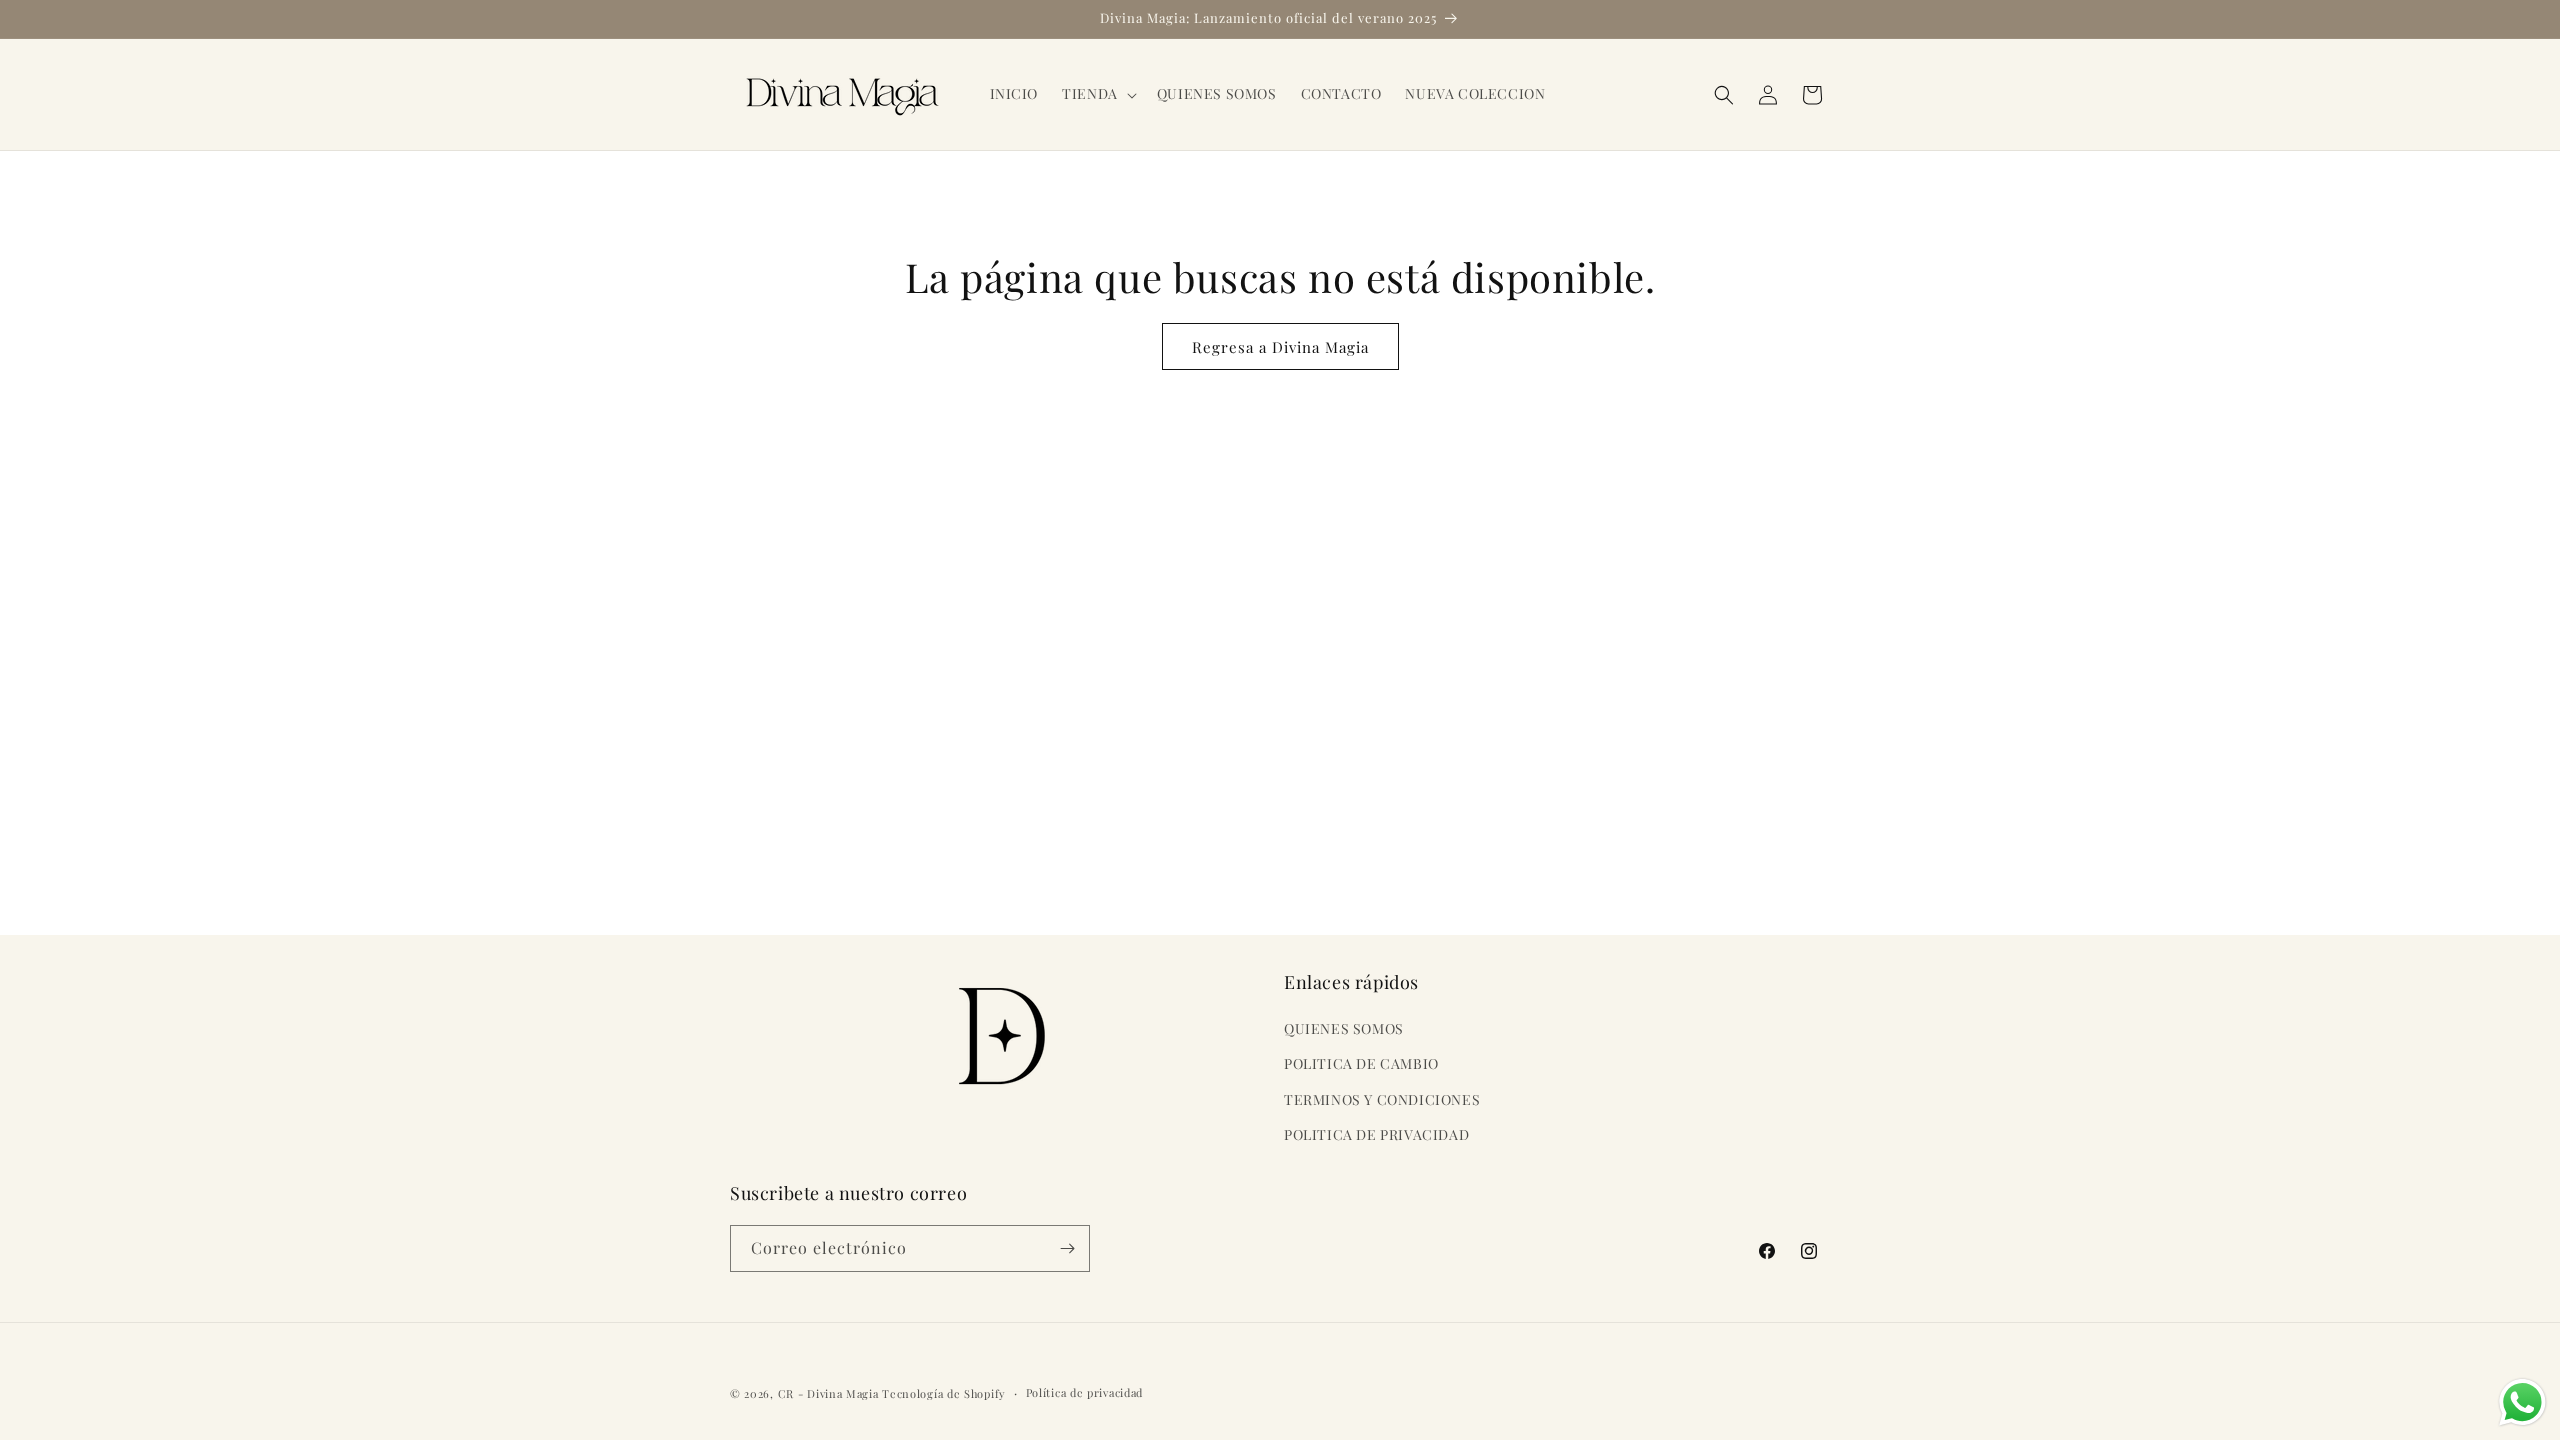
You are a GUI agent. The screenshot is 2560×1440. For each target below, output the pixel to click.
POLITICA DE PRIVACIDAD (1376, 1134)
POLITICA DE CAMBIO (1361, 1063)
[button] (1097, 94)
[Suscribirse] (1067, 1248)
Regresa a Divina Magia (1280, 347)
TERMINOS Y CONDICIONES (1382, 1099)
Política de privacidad (1084, 1392)
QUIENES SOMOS (1344, 1028)
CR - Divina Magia (828, 1393)
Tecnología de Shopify (944, 1393)
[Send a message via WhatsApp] (2522, 1402)
